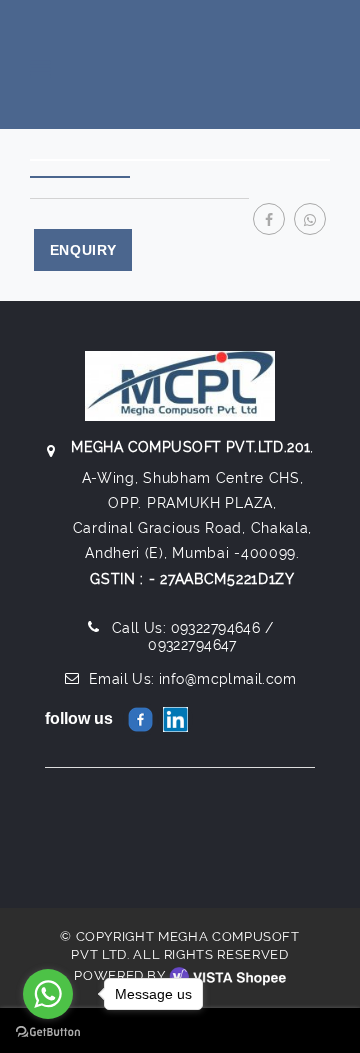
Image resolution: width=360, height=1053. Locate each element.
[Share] (269, 212)
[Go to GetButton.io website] (48, 1032)
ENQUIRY (83, 250)
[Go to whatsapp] (48, 994)
